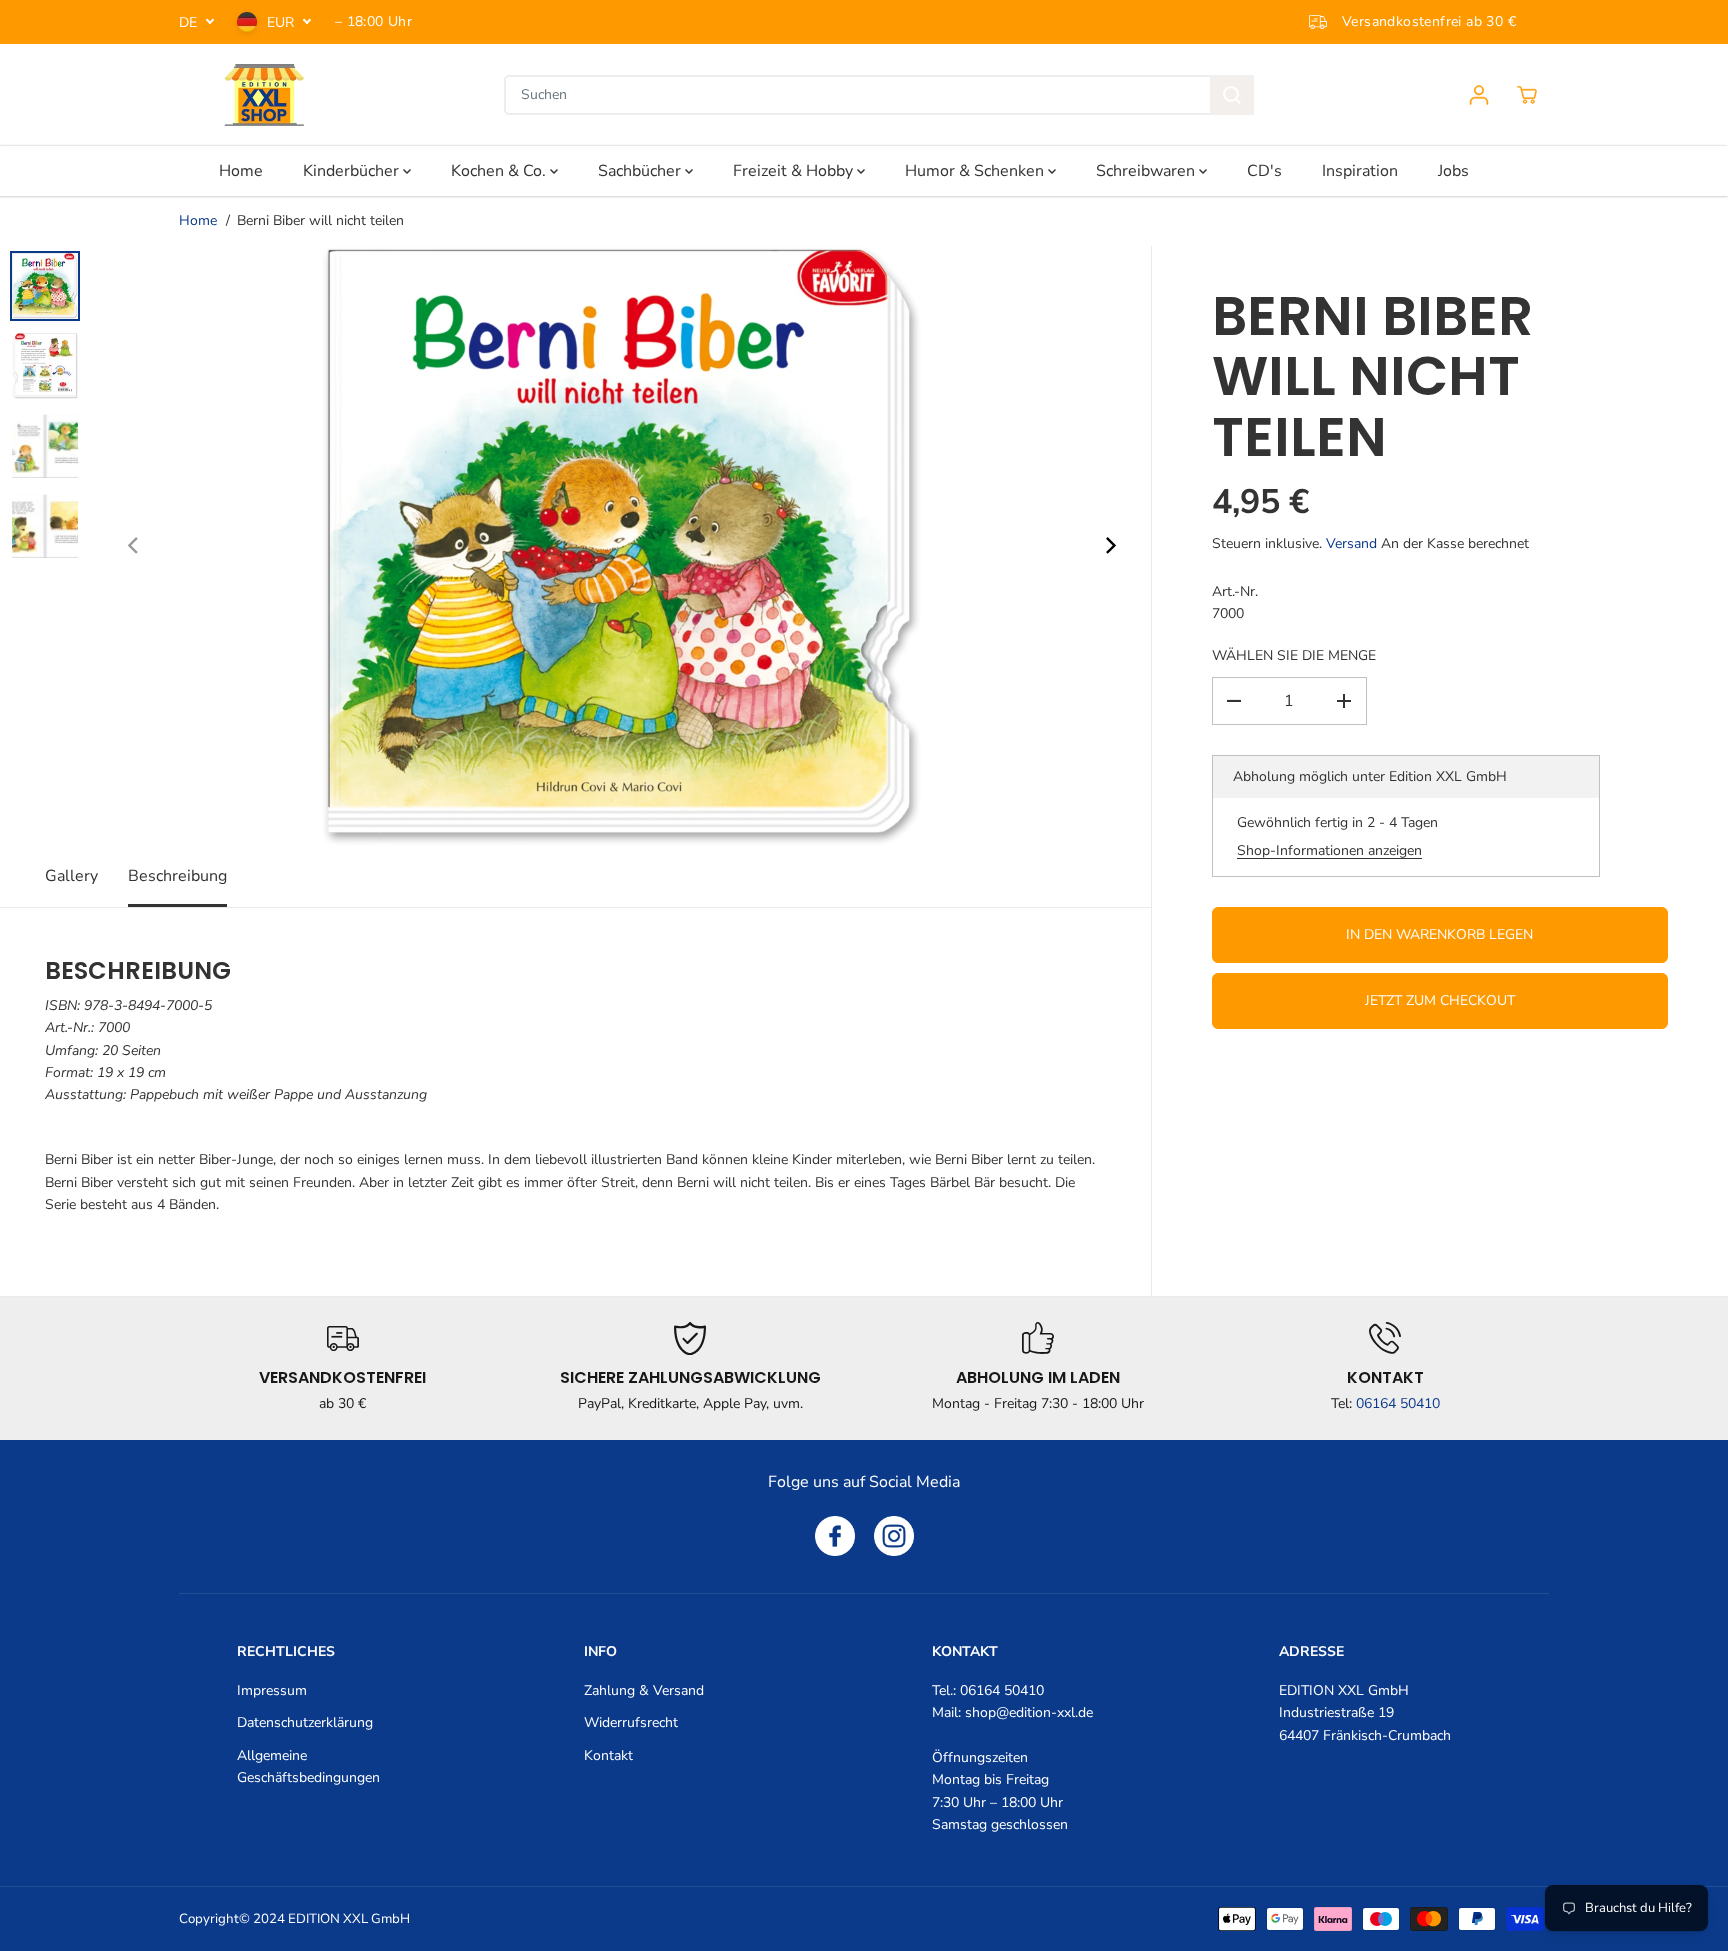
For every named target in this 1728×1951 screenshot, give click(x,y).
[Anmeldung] (1479, 95)
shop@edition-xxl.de (1029, 1712)
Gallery (71, 876)
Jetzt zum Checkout (1440, 1000)
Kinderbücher (353, 171)
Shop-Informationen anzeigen (1329, 850)
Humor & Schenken (976, 171)
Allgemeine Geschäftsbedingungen (308, 1766)
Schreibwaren (1147, 171)
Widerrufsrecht (631, 1722)
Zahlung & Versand (644, 1690)
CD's (1264, 171)
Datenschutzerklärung (305, 1722)
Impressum (272, 1690)
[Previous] (134, 546)
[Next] (1109, 546)
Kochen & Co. (500, 171)
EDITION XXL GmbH (349, 1919)
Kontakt (608, 1755)
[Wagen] (1527, 95)
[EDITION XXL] (264, 95)
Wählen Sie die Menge (1294, 655)
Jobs (1453, 171)
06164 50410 (1398, 1403)
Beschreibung (177, 876)
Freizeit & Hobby (795, 171)
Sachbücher (641, 171)
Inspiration (1360, 171)
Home (241, 171)
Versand (1351, 543)
